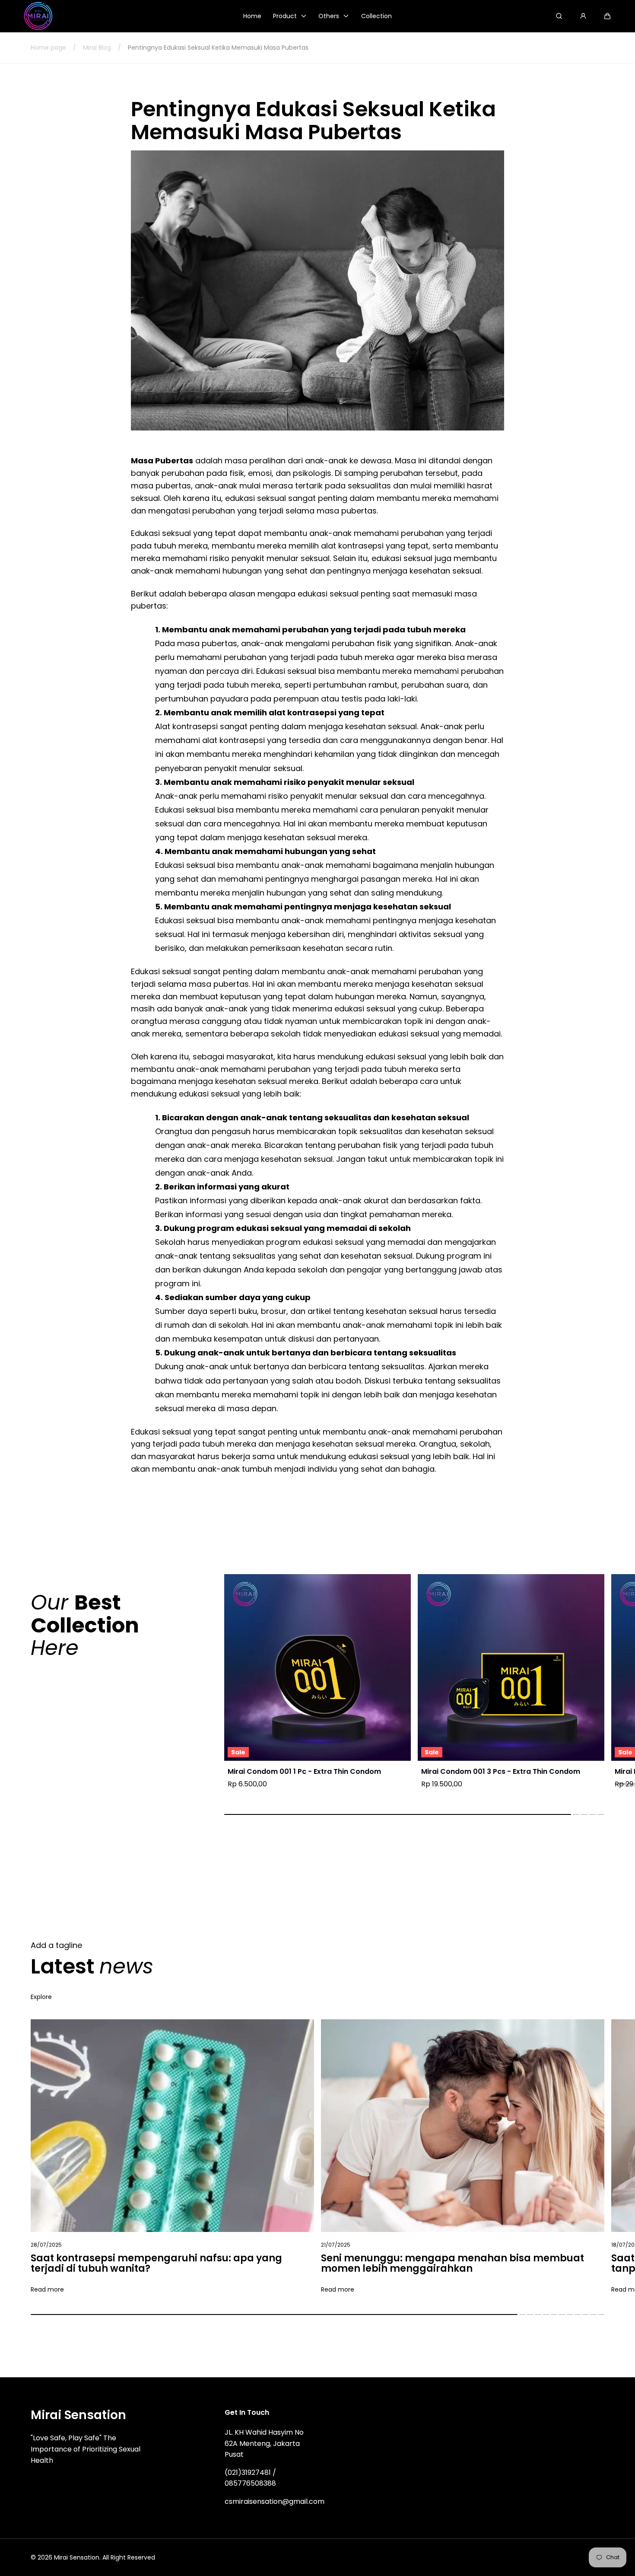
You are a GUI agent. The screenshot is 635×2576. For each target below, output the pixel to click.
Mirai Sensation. (77, 2557)
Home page (48, 48)
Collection (376, 16)
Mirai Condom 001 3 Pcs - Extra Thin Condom (501, 1772)
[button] (607, 16)
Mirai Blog (97, 48)
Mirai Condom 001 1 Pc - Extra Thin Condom (304, 1772)
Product (285, 16)
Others (329, 16)
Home (252, 16)
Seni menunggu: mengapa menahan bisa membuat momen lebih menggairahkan (452, 2264)
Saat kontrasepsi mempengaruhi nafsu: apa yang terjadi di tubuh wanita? (156, 2264)
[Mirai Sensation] (38, 16)
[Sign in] (583, 16)
